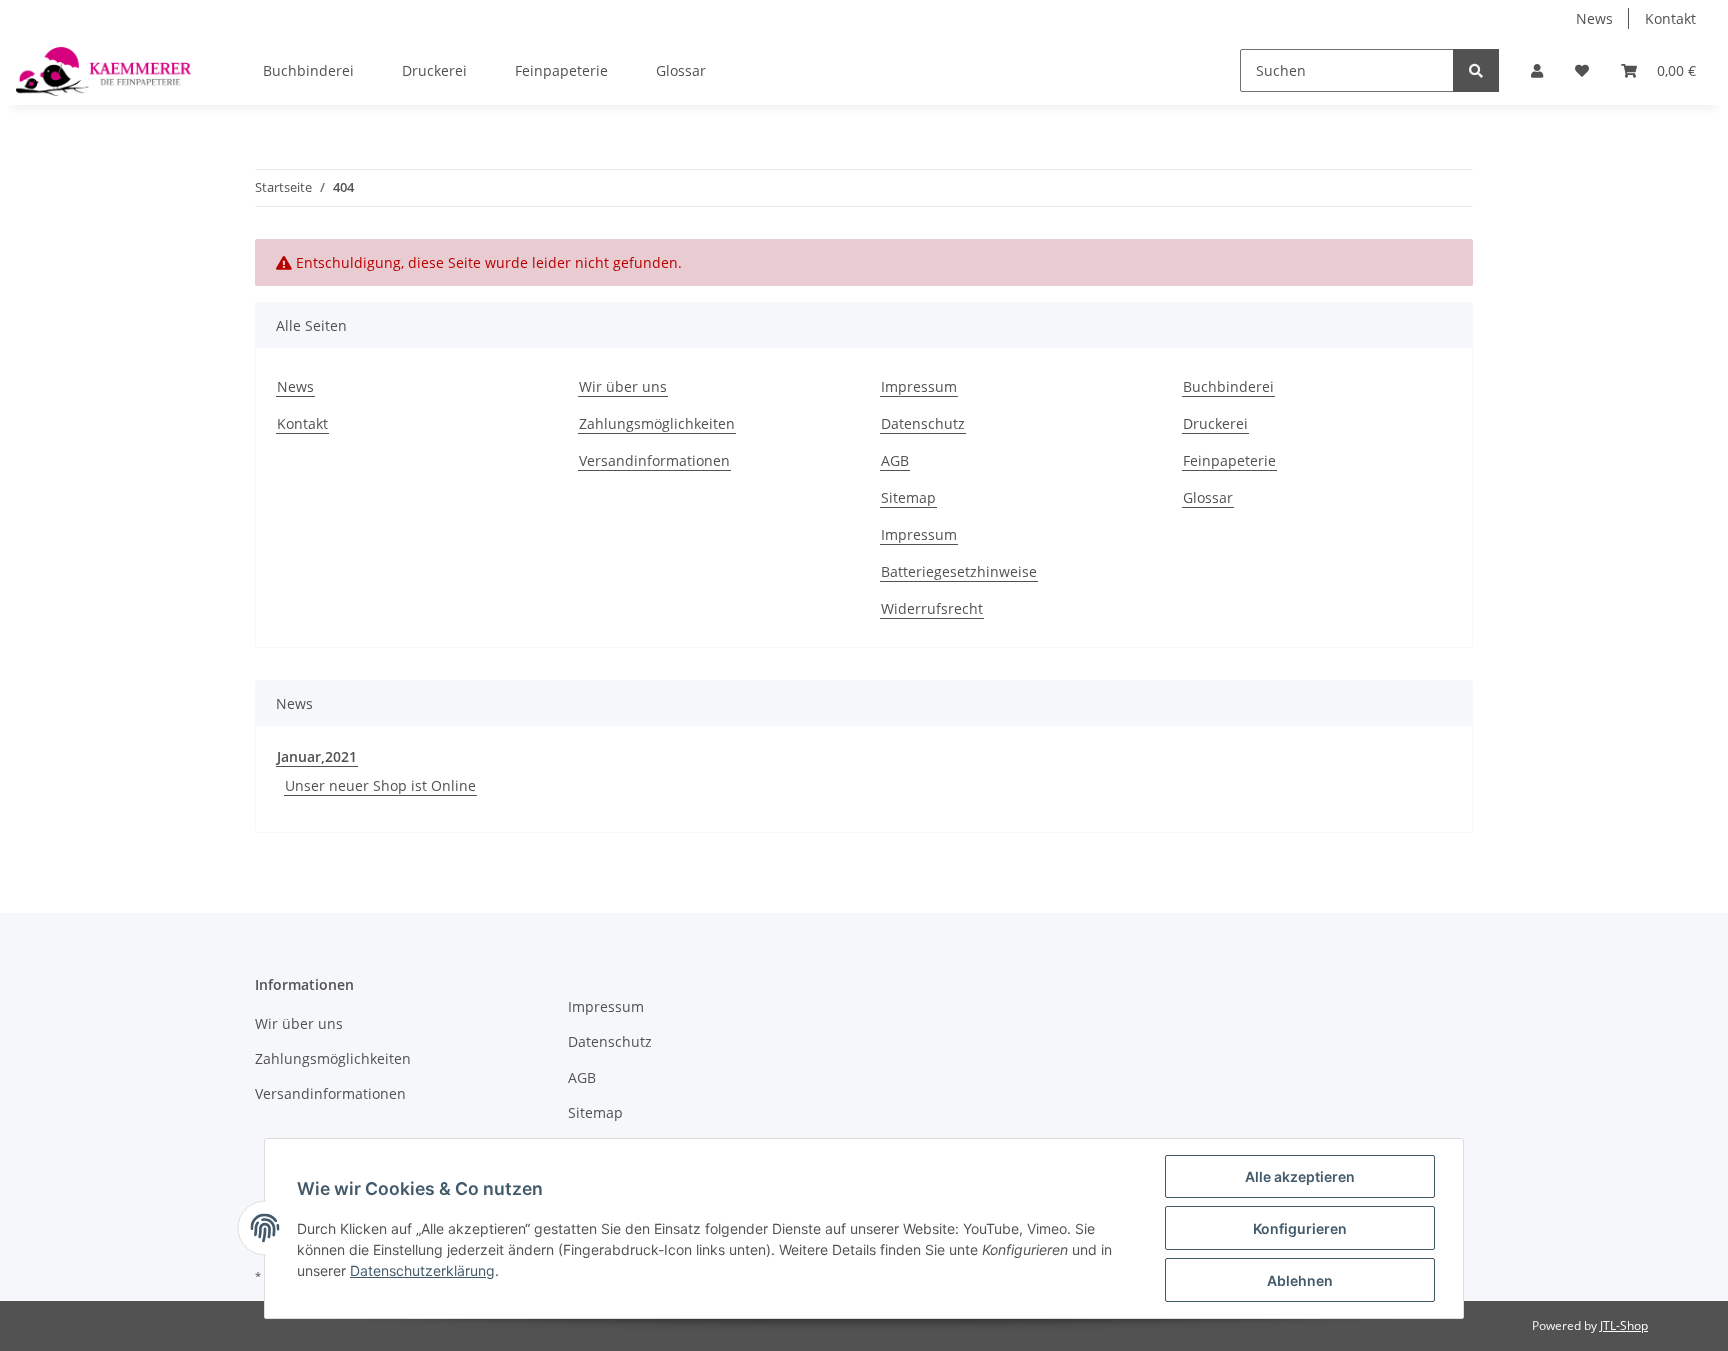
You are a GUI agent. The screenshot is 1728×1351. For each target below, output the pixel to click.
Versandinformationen (654, 460)
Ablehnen (1300, 1280)
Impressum (919, 386)
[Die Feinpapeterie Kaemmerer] (103, 71)
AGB (895, 460)
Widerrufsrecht (932, 608)
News (1594, 18)
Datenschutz (923, 423)
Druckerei (434, 70)
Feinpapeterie (561, 70)
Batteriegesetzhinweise (959, 571)
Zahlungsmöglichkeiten (657, 423)
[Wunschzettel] (1582, 70)
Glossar (681, 70)
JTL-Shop (1624, 1325)
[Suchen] (1476, 70)
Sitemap (908, 497)
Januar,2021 (317, 756)
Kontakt (1670, 18)
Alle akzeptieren (1300, 1176)
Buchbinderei (308, 70)
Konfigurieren (1300, 1228)
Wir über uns (623, 386)
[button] (1537, 70)
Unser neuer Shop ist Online (380, 785)
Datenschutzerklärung (422, 1270)
